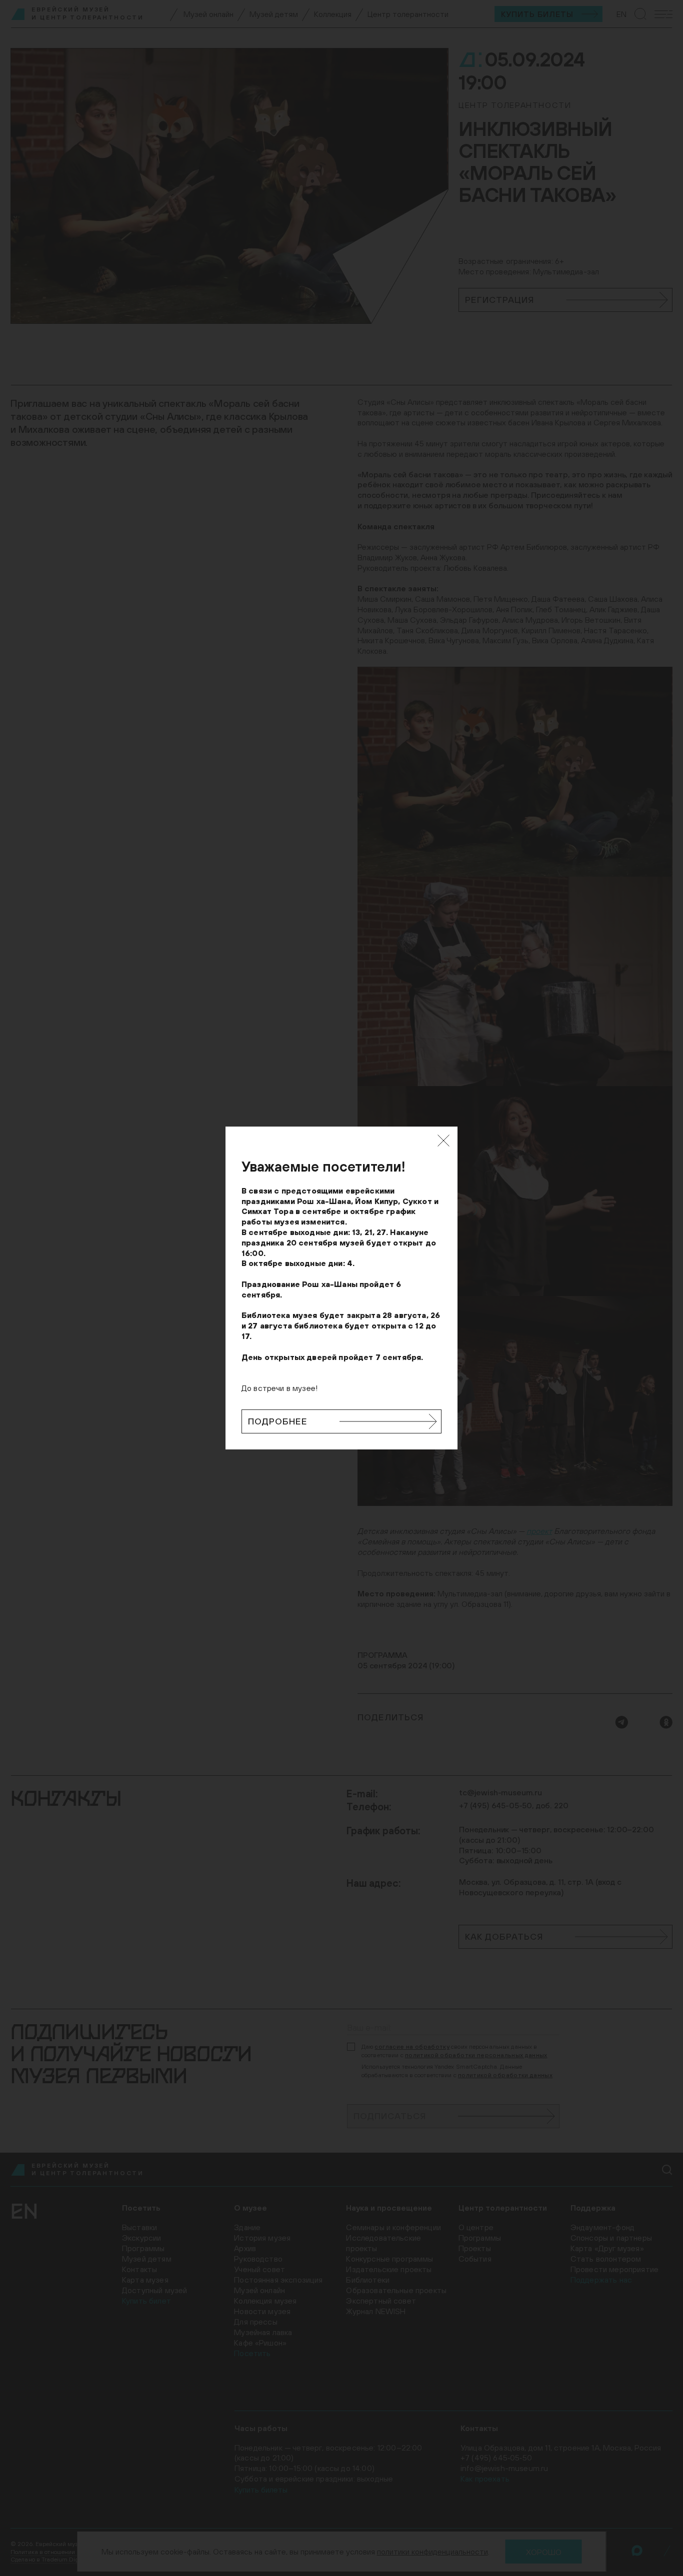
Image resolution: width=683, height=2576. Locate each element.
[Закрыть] (443, 1141)
